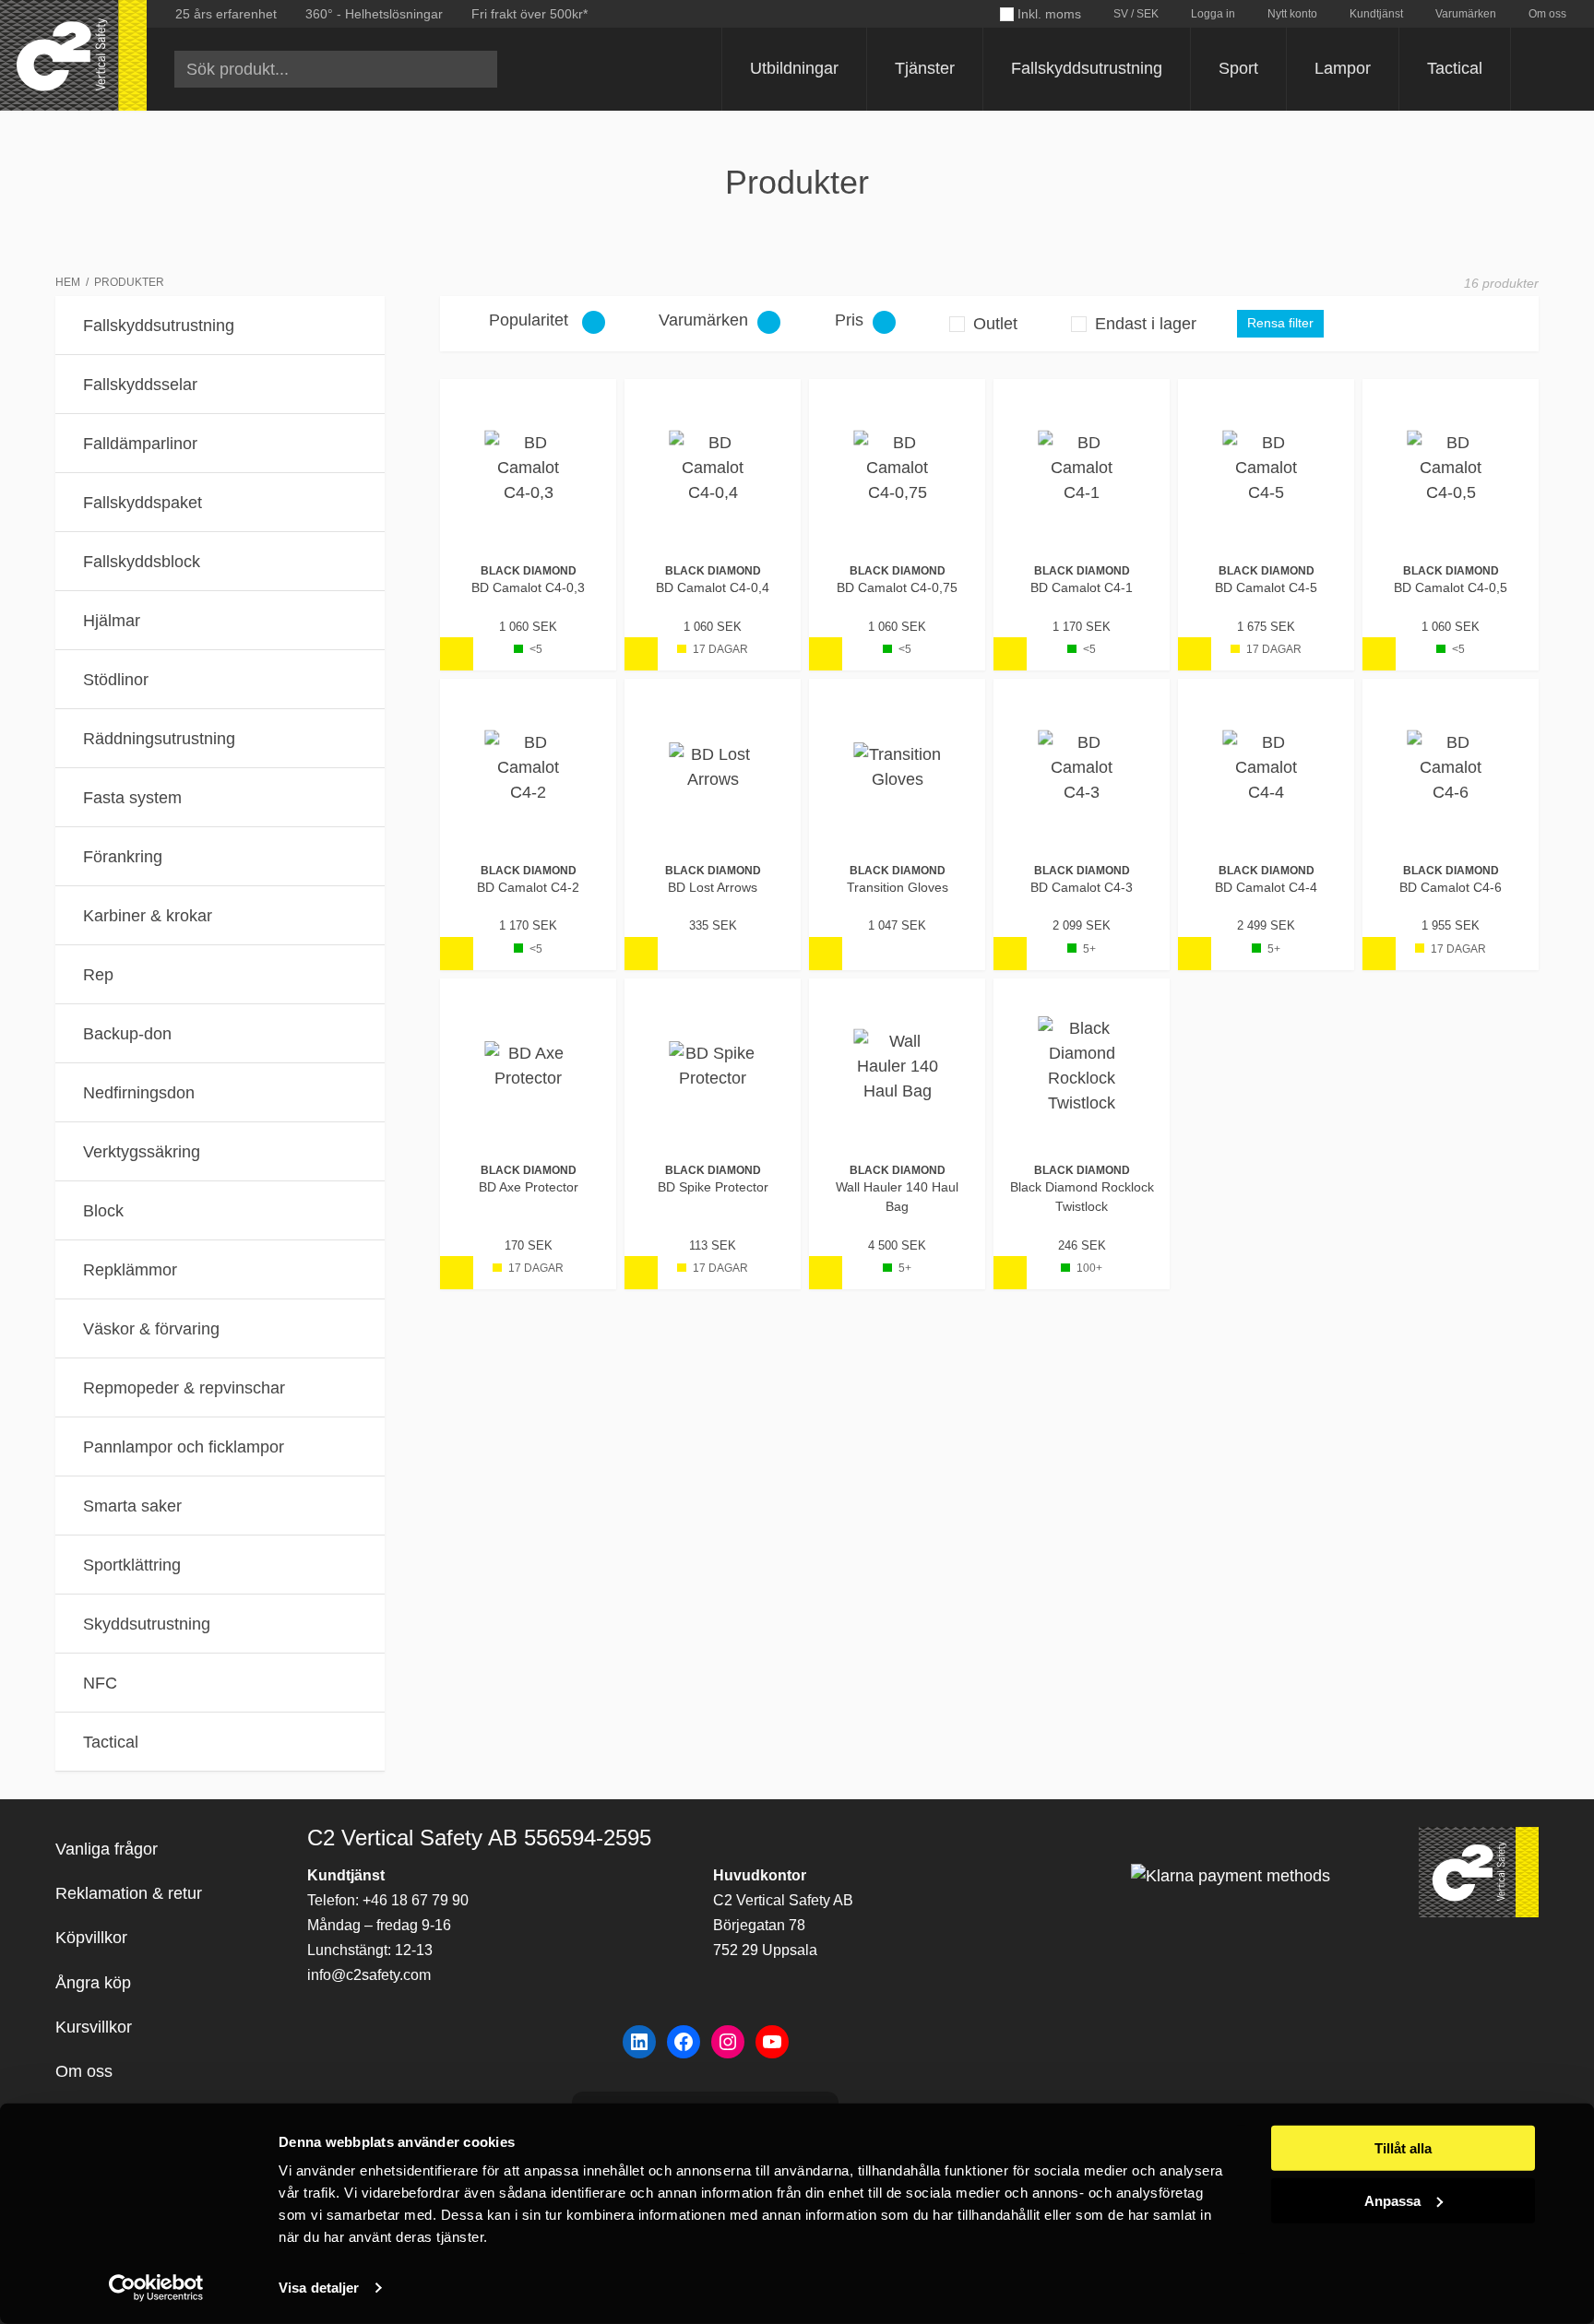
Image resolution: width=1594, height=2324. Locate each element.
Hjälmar (112, 621)
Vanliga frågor (107, 1849)
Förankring (123, 857)
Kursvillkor (94, 2027)
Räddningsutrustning (159, 739)
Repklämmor (130, 1270)
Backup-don (127, 1034)
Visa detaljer (319, 2288)
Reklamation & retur (129, 1893)
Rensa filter (1280, 323)
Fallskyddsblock (142, 562)
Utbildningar (794, 68)
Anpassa (1392, 2200)
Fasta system (132, 798)
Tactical (1455, 68)
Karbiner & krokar (148, 916)
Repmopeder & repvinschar (184, 1388)
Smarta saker (132, 1506)
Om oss (1547, 14)
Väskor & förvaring (151, 1329)
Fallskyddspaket (143, 503)
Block (103, 1211)
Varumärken (1466, 14)
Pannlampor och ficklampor (184, 1447)
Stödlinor (116, 680)
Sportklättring (132, 1565)
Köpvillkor (91, 1938)
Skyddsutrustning (147, 1624)
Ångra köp (93, 1983)
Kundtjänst (1376, 14)
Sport (1238, 68)
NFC (100, 1683)
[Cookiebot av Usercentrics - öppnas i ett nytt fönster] (156, 2288)
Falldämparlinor (140, 444)
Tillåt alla (1403, 2148)
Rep (98, 975)
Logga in (1213, 14)
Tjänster (925, 68)
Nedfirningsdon (139, 1093)
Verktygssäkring (142, 1152)
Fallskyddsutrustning (1087, 68)
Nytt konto (1292, 14)
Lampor (1343, 68)
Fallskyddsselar (140, 385)
